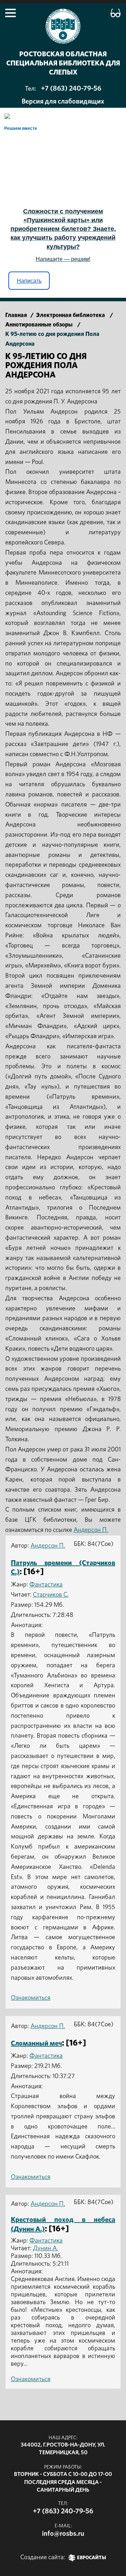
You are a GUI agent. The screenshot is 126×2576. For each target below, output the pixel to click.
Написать (29, 281)
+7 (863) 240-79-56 (71, 89)
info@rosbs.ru (63, 2534)
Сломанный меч (36, 2043)
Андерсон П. (91, 1530)
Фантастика (46, 1585)
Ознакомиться (31, 1998)
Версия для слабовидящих (63, 101)
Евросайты (92, 2558)
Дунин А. (45, 2248)
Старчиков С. (51, 1595)
